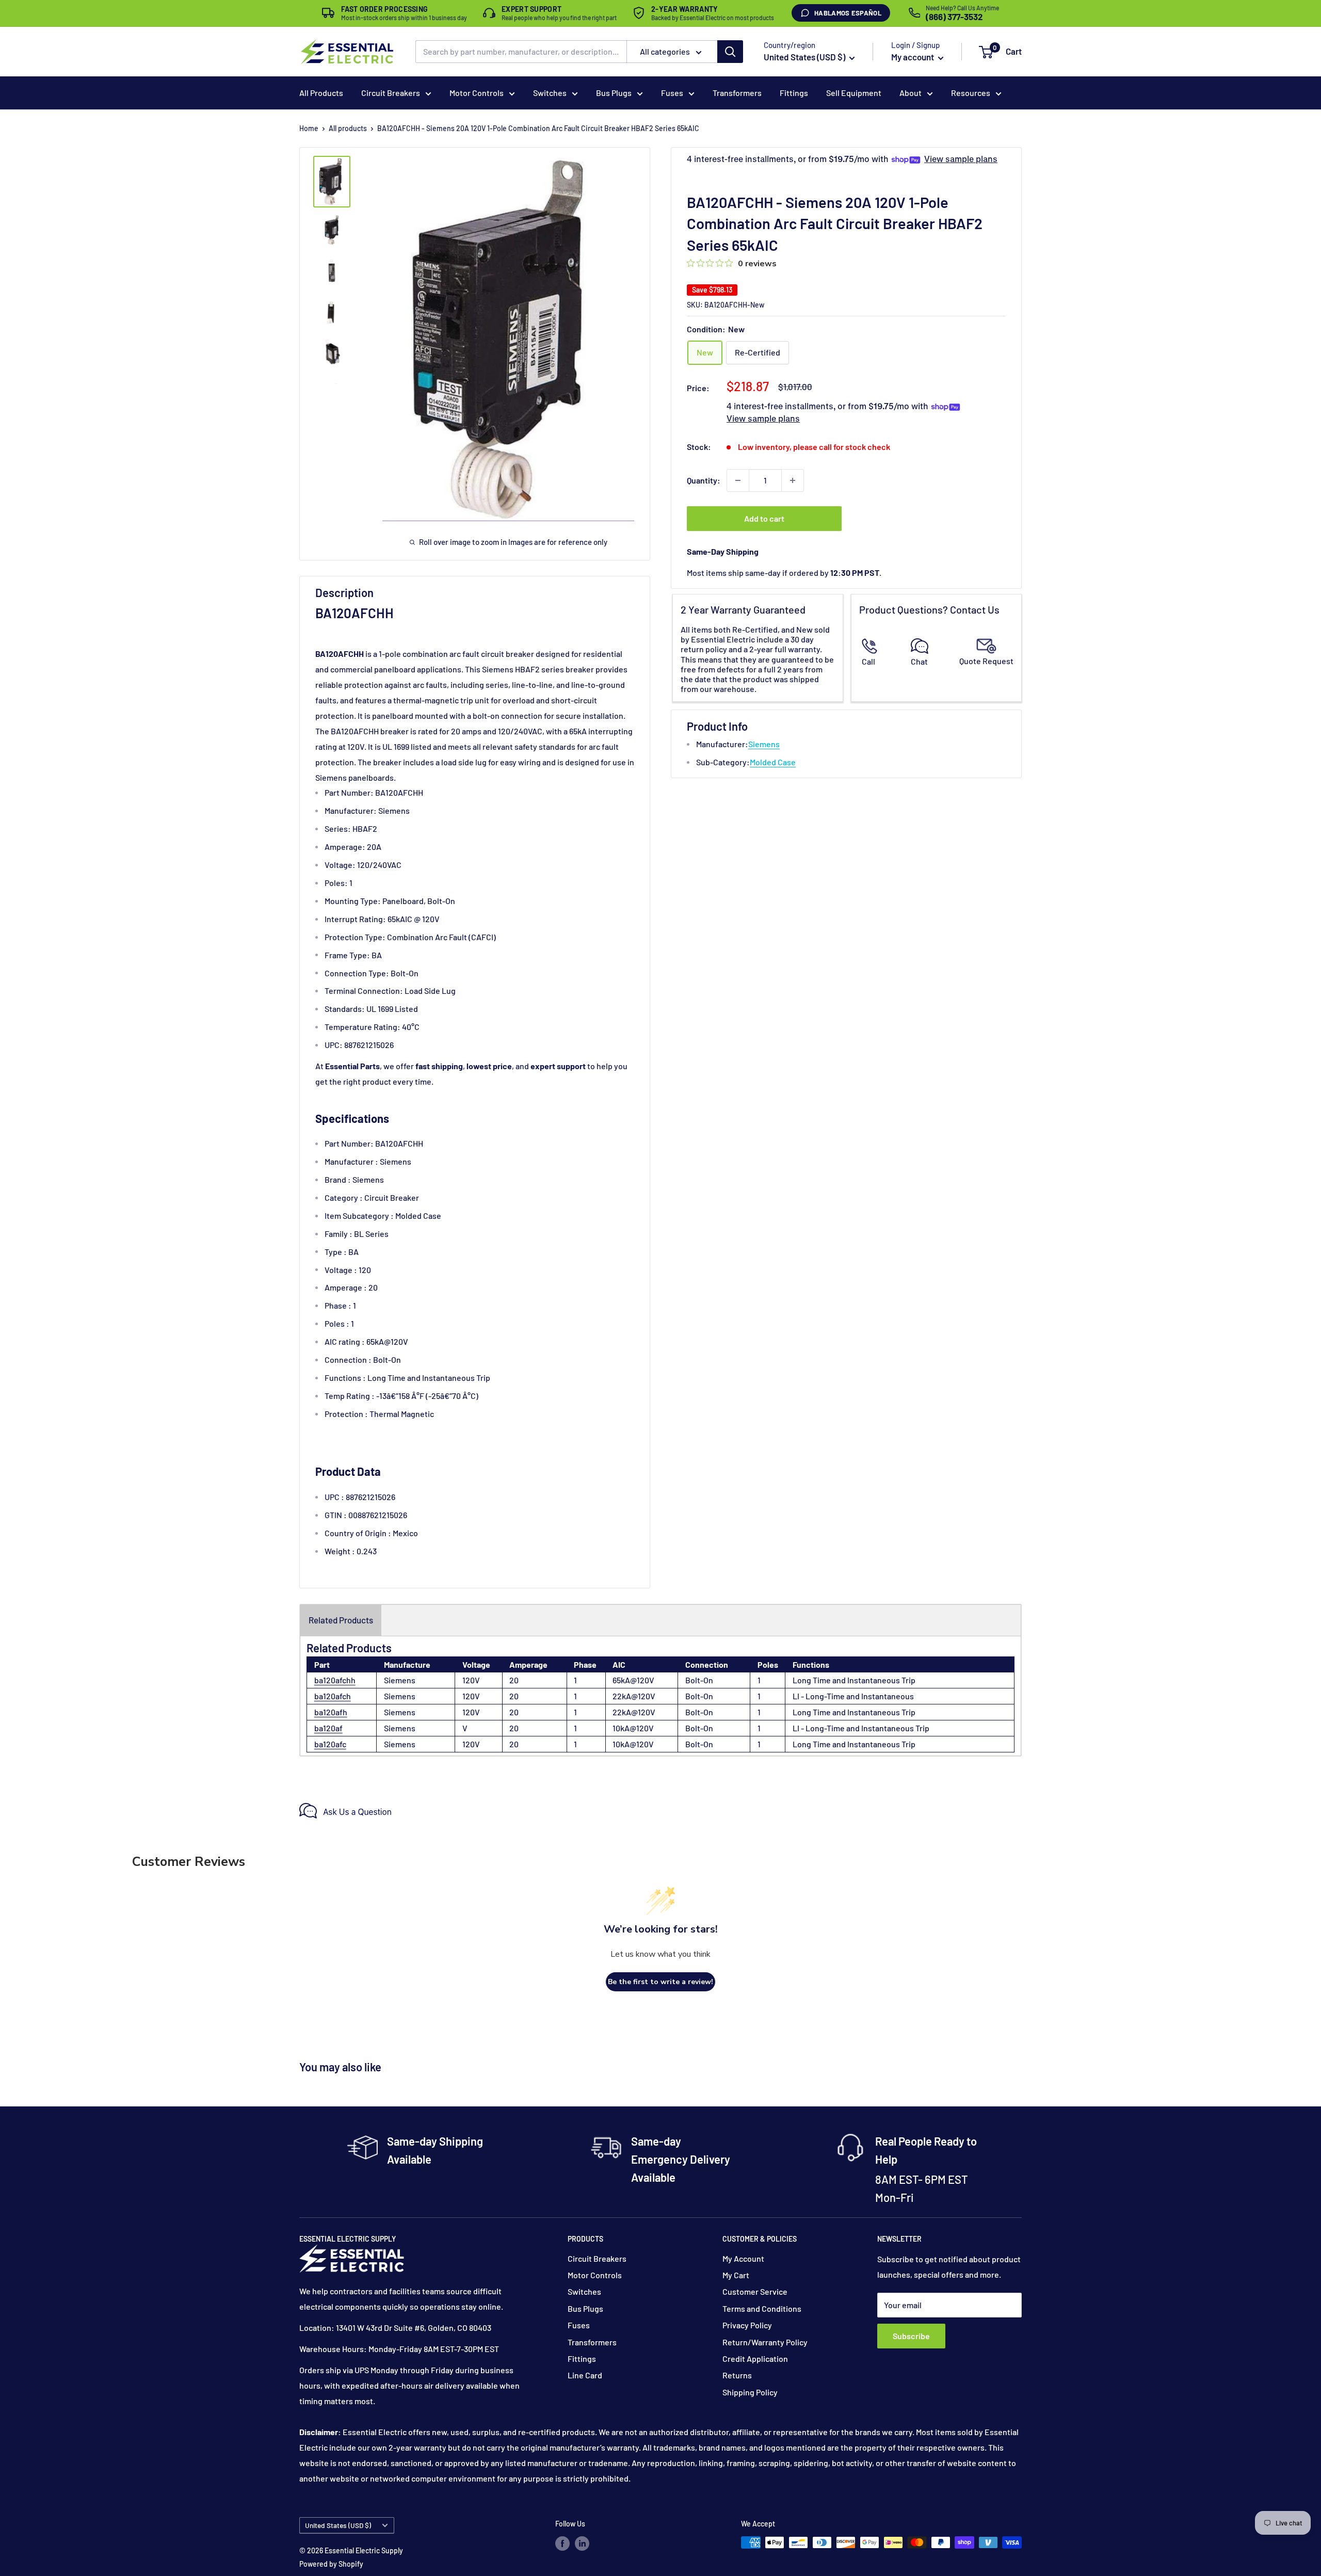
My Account (743, 2258)
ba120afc (330, 1744)
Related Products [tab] (341, 1620)
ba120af (328, 1728)
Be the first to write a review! (660, 1982)
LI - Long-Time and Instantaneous (853, 1696)
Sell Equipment (854, 93)
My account (913, 57)
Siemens (764, 744)
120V (471, 1680)
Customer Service (755, 2291)
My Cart (736, 2275)
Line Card (585, 2375)
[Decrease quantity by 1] (738, 480)
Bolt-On (699, 1680)
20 (514, 1680)
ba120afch (333, 1696)
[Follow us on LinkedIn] (582, 2543)
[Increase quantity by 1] (793, 480)
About (911, 93)
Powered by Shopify (331, 2564)
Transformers (737, 93)
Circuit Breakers (391, 93)
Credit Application (755, 2358)
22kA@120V (634, 1696)
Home (309, 128)
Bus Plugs (614, 93)
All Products (321, 93)
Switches (550, 93)
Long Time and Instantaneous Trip (854, 1680)
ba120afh (331, 1712)
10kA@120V (633, 1728)
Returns (737, 2375)
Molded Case (773, 762)
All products (348, 128)
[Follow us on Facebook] (562, 2543)
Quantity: (704, 480)
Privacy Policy (747, 2325)
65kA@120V (633, 1680)
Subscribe (911, 2336)
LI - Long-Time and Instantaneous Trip (861, 1728)
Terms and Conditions (762, 2308)
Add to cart (764, 518)
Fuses (672, 93)
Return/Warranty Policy (765, 2342)
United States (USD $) (338, 2525)
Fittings (794, 93)
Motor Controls (477, 93)
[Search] (730, 52)
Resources (971, 93)
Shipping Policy (750, 2392)
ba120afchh (335, 1680)
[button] (986, 52)
